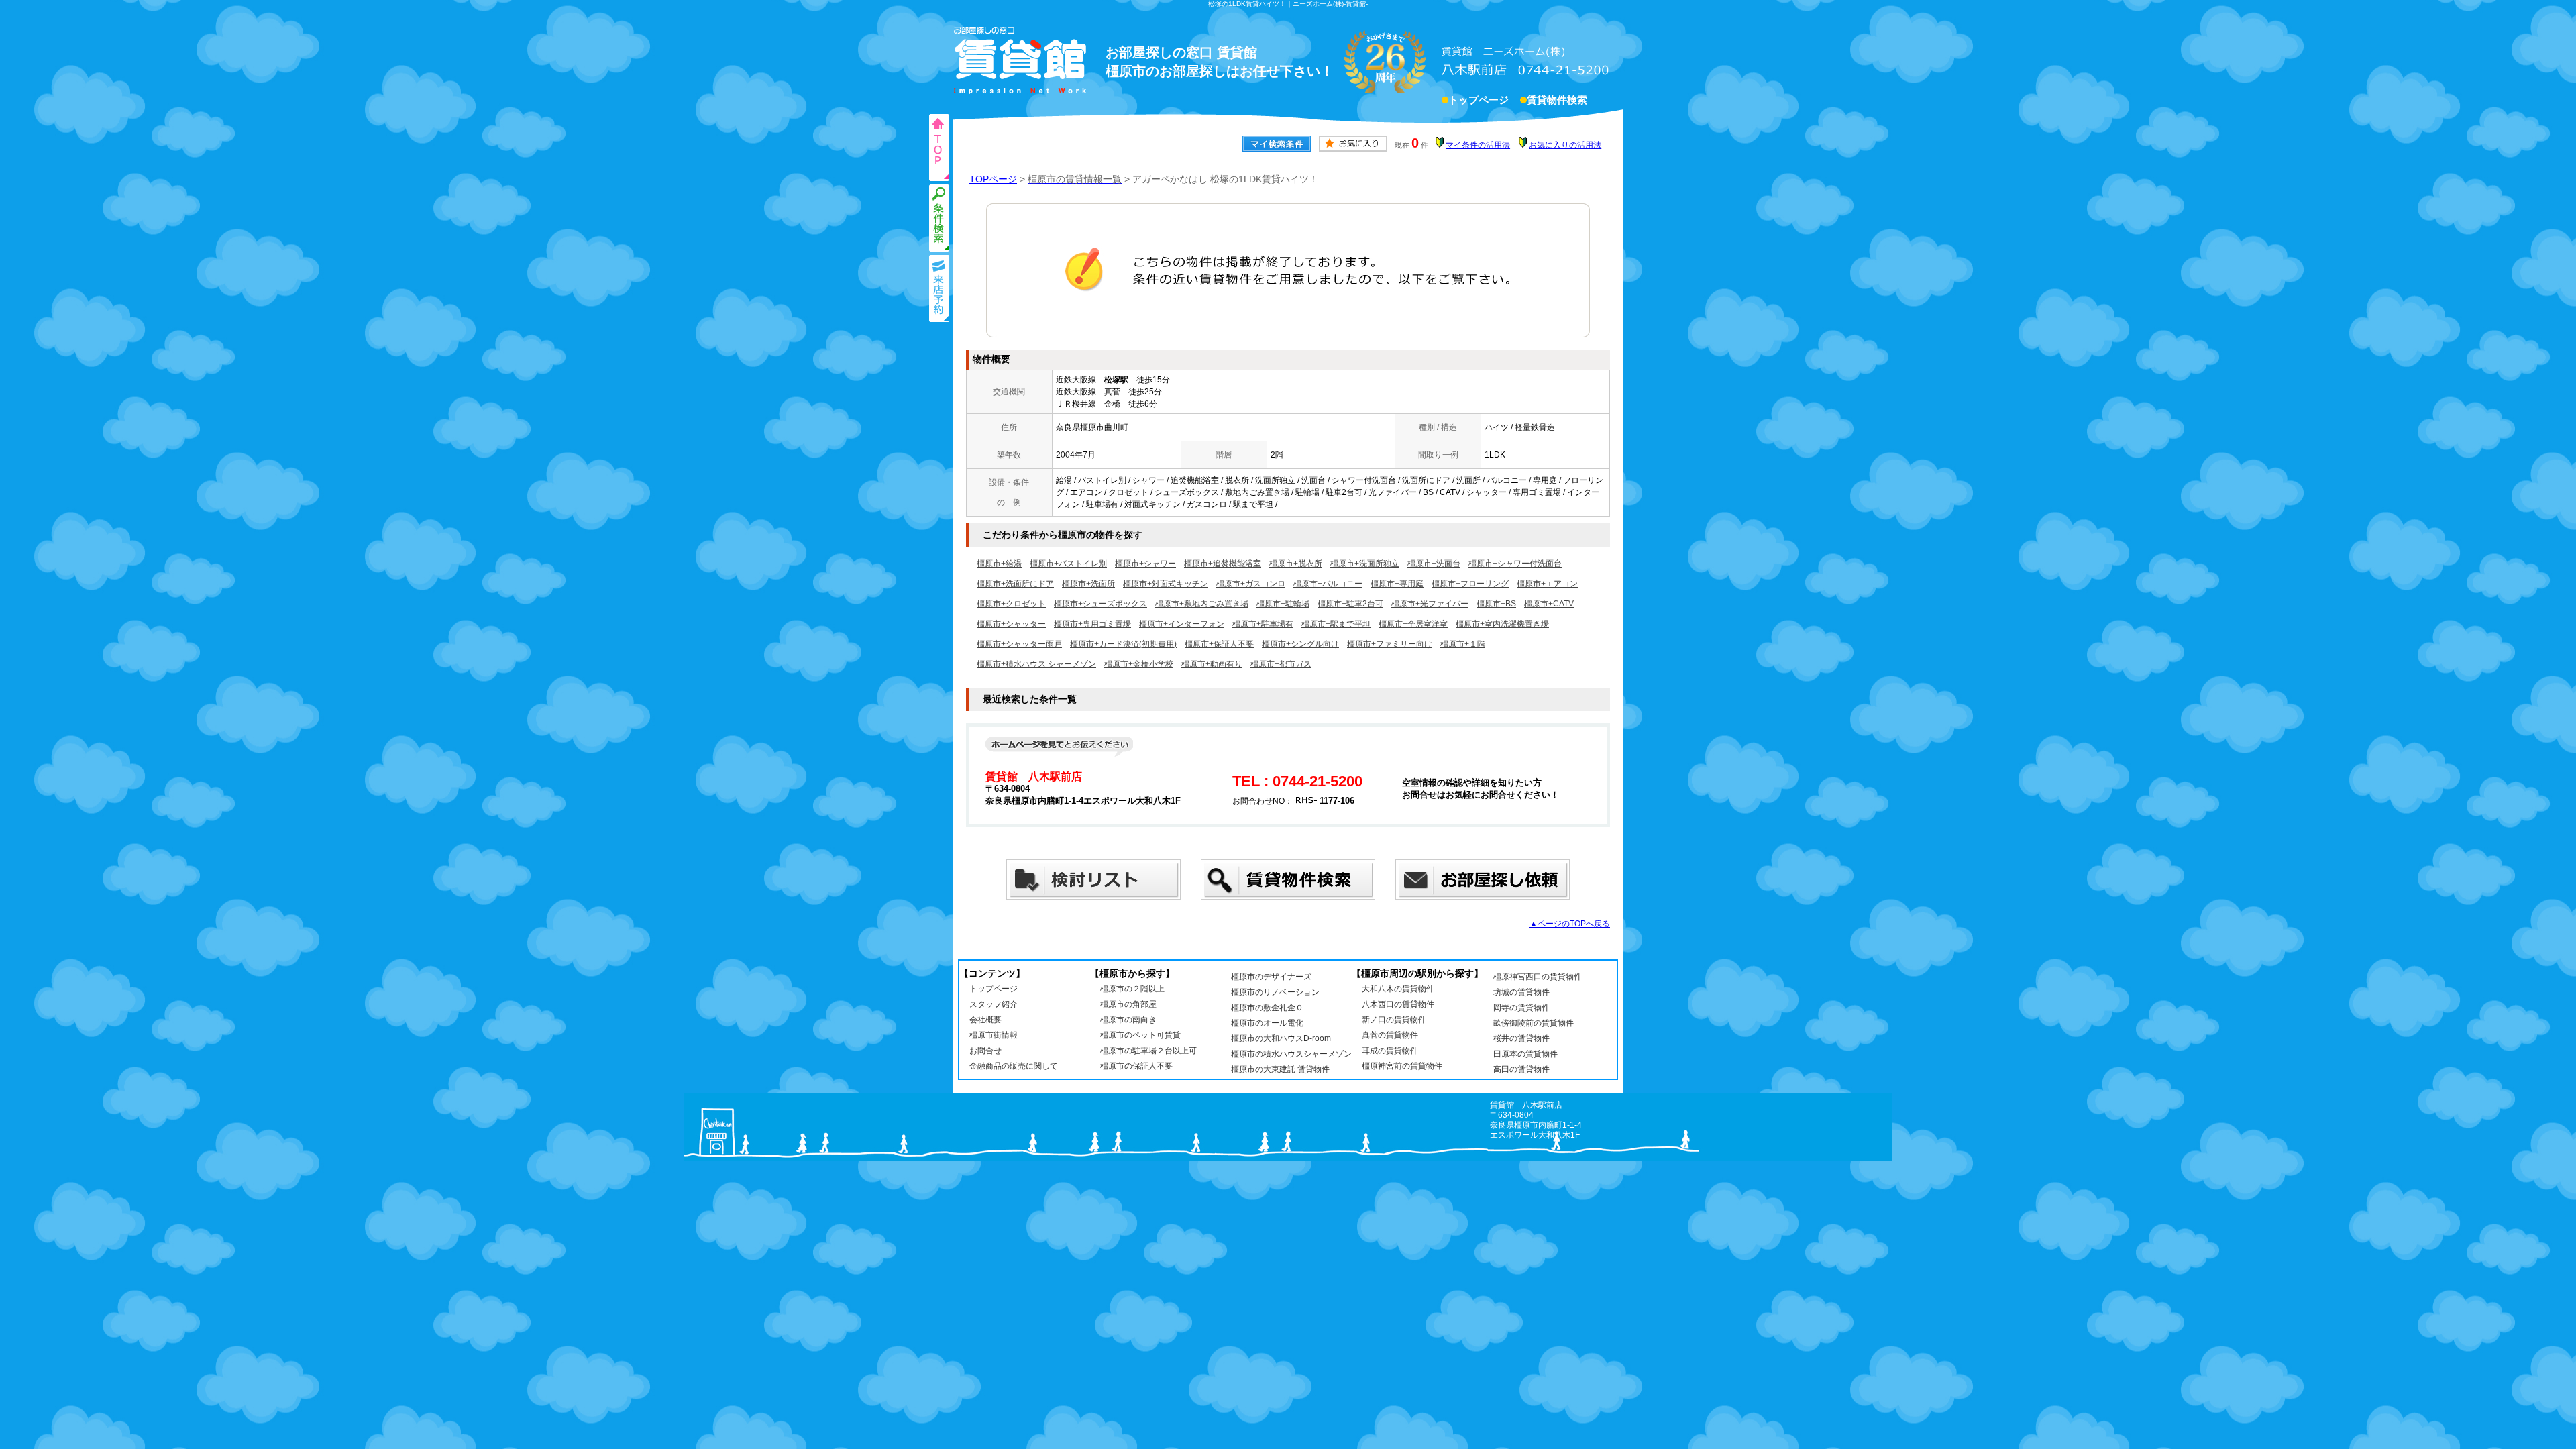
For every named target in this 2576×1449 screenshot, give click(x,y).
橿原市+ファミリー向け (1390, 644)
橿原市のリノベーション (1275, 992)
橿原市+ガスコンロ (1251, 584)
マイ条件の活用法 (1478, 145)
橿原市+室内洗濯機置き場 (1502, 624)
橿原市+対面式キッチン (1166, 584)
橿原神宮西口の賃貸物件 (1538, 977)
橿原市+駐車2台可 (1350, 604)
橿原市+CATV (1549, 604)
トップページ (1479, 100)
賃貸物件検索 (1557, 100)
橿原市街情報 (994, 1035)
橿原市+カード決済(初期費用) (1123, 644)
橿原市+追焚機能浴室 (1223, 563)
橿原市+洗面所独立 (1365, 563)
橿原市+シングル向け (1300, 644)
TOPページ (993, 179)
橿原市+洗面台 (1434, 563)
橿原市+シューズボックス (1101, 604)
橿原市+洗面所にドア (1015, 584)
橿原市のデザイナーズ (1271, 977)
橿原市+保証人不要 (1219, 644)
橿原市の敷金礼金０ (1267, 1008)
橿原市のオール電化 (1267, 1023)
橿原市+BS (1496, 604)
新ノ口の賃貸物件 (1394, 1020)
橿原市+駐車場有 (1263, 624)
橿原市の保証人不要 (1136, 1066)
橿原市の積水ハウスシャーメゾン (1291, 1054)
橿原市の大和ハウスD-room (1281, 1038)
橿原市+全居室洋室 (1413, 624)
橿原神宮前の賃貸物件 (1402, 1066)
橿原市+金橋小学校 (1139, 664)
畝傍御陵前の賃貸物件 (1534, 1023)
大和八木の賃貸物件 (1398, 989)
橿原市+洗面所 (1088, 584)
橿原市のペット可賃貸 (1140, 1035)
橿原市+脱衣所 (1296, 563)
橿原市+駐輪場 (1283, 604)
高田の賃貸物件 (1521, 1069)
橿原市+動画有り (1212, 664)
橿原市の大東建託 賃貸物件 (1280, 1069)
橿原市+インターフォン (1182, 624)
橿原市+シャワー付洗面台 (1515, 563)
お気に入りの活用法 (1565, 145)
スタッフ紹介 (994, 1004)
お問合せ (985, 1051)
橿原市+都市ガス (1281, 664)
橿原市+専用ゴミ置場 (1092, 624)
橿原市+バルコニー (1328, 584)
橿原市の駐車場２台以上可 (1148, 1051)
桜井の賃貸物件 (1521, 1038)
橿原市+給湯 (999, 563)
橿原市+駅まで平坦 (1336, 624)
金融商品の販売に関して (1014, 1066)
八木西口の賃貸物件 (1398, 1004)
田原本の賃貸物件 (1525, 1054)
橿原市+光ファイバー (1430, 604)
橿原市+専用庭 (1397, 584)
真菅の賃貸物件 (1390, 1035)
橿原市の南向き (1128, 1020)
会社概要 (985, 1020)
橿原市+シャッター (1011, 624)
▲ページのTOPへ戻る (1570, 924)
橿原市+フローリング (1470, 584)
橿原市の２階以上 (1132, 989)
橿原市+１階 (1463, 644)
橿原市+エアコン (1547, 584)
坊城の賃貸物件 (1521, 992)
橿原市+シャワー (1145, 563)
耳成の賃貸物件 (1390, 1051)
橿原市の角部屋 (1128, 1004)
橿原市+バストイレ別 (1068, 563)
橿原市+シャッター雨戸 (1019, 644)
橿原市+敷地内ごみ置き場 (1202, 604)
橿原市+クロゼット (1011, 604)
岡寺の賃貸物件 (1521, 1008)
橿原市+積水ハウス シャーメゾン (1036, 664)
